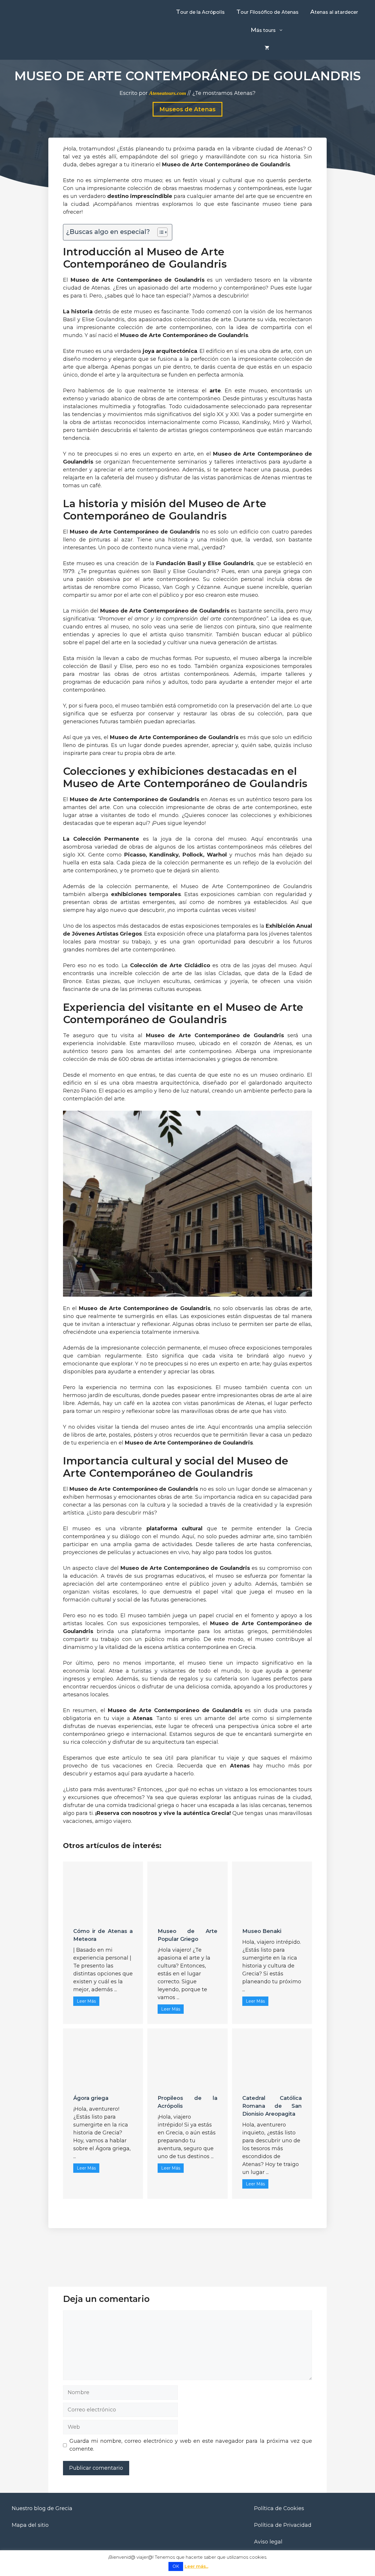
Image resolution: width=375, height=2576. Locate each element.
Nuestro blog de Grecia (42, 2508)
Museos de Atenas (187, 109)
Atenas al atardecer (334, 12)
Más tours (263, 30)
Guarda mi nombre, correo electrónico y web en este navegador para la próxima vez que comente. (191, 2445)
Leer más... (196, 2566)
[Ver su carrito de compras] (267, 48)
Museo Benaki (262, 1931)
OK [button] (176, 2566)
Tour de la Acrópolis (200, 12)
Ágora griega (91, 2098)
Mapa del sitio (30, 2525)
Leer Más (86, 2001)
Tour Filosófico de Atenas (267, 12)
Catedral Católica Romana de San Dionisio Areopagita (272, 2106)
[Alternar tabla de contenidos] (160, 232)
